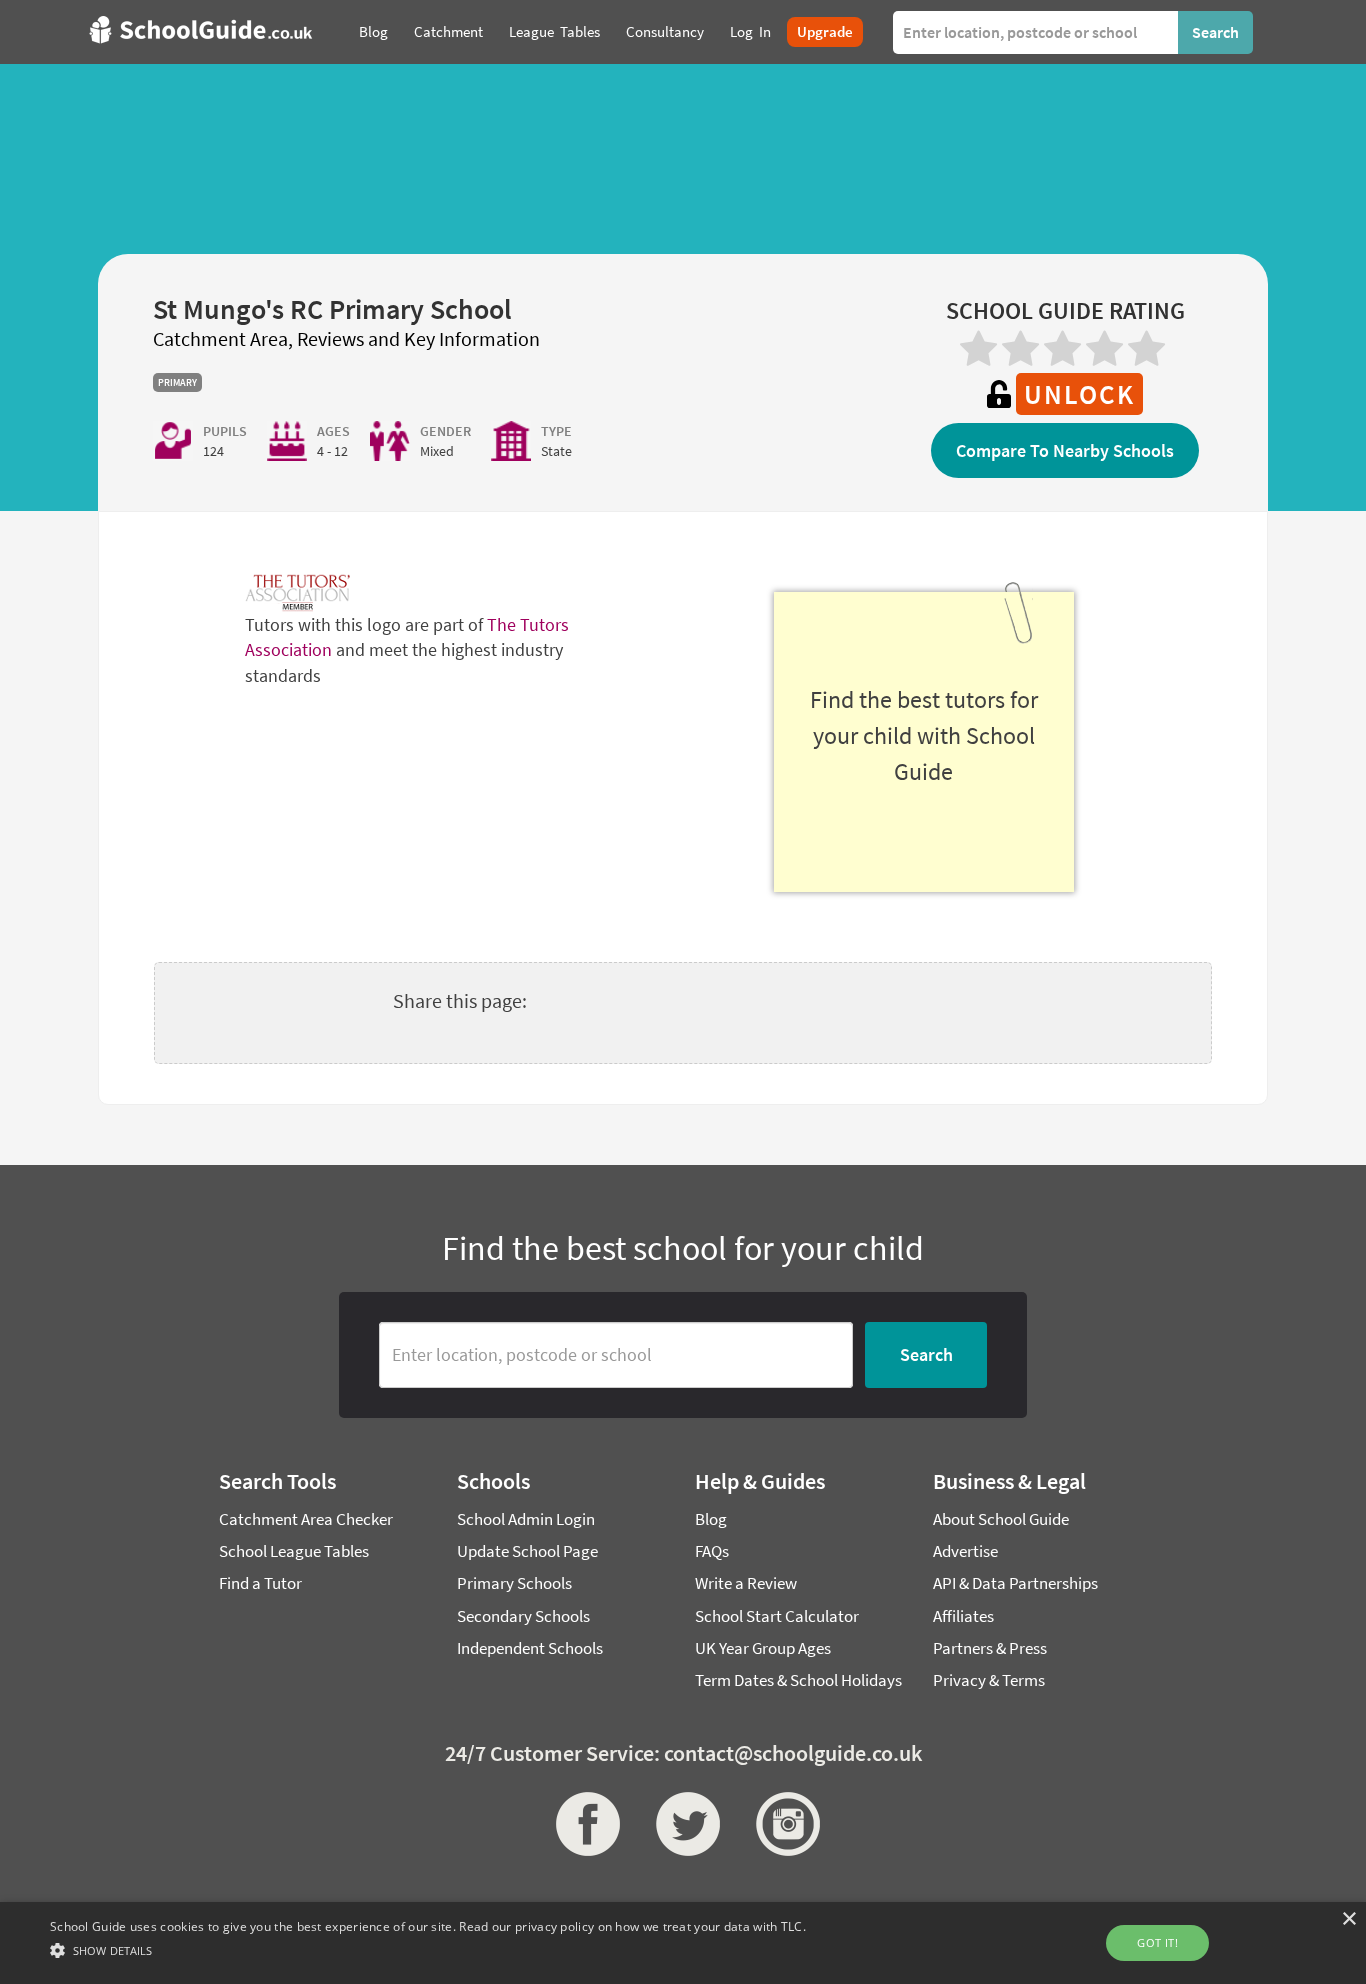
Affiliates (963, 1616)
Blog (711, 1519)
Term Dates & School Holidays (798, 1680)
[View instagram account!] (783, 1824)
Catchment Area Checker (306, 1519)
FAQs (712, 1551)
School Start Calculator (777, 1616)
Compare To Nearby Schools (1065, 450)
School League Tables (294, 1551)
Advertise (965, 1551)
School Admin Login (526, 1519)
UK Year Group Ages (763, 1648)
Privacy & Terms (989, 1680)
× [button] (1348, 1919)
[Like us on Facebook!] (583, 1824)
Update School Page (527, 1551)
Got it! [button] (1157, 1942)
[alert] (683, 1943)
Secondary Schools (523, 1616)
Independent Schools (530, 1648)
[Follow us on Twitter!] (683, 1824)
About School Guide (1001, 1519)
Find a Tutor (260, 1583)
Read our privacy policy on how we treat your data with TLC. (632, 1926)
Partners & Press (990, 1648)
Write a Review (746, 1583)
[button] (428, 1949)
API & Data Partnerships (1015, 1583)
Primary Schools (514, 1583)
